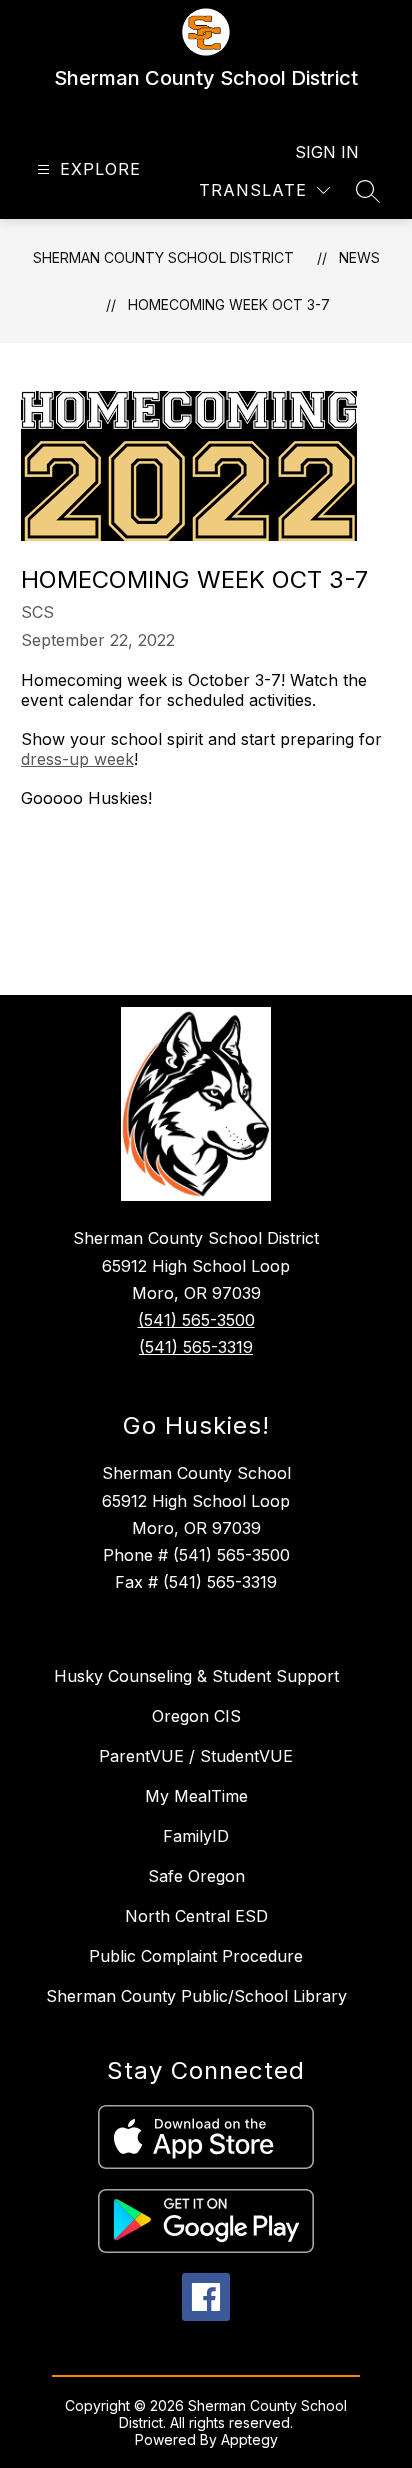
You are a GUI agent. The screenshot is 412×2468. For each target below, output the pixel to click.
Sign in (327, 152)
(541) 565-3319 (196, 1347)
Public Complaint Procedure (196, 1956)
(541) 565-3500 (196, 1320)
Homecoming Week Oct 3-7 (229, 304)
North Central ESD (196, 1916)
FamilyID (196, 1836)
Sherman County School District (163, 257)
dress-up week (77, 759)
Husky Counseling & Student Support (196, 1676)
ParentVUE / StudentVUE (196, 1756)
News (359, 257)
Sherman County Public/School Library (196, 1996)
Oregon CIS (196, 1716)
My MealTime (196, 1796)
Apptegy (249, 2439)
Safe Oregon (196, 1876)
